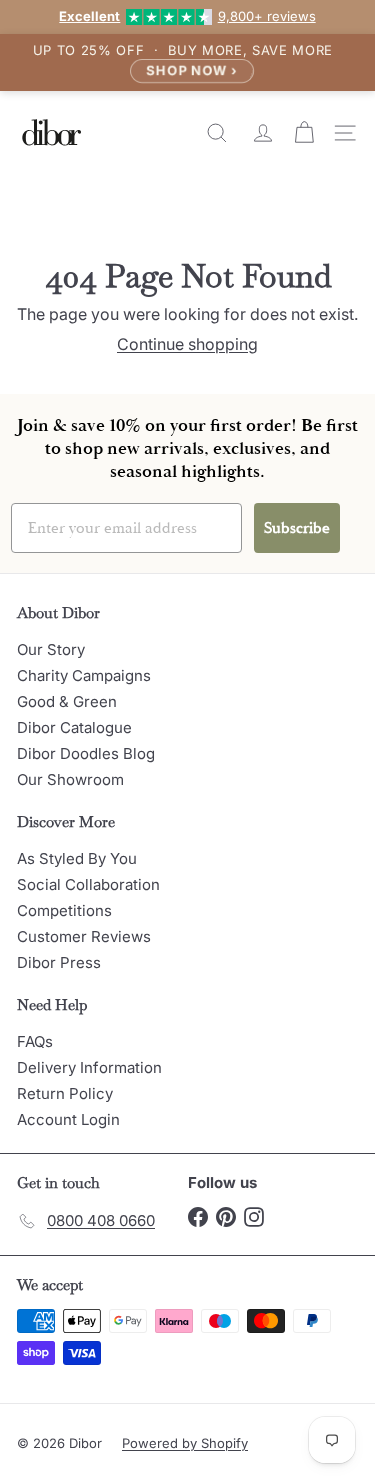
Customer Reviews (84, 936)
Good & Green (67, 701)
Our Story (51, 649)
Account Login (68, 1119)
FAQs (35, 1041)
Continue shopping (187, 344)
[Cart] (306, 133)
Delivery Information (89, 1067)
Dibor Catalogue (74, 727)
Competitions (64, 910)
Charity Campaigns (84, 675)
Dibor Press (59, 962)
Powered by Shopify (185, 1443)
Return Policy (65, 1093)
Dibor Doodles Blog (86, 753)
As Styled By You (77, 858)
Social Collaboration (88, 884)
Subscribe (297, 528)
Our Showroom (70, 779)
